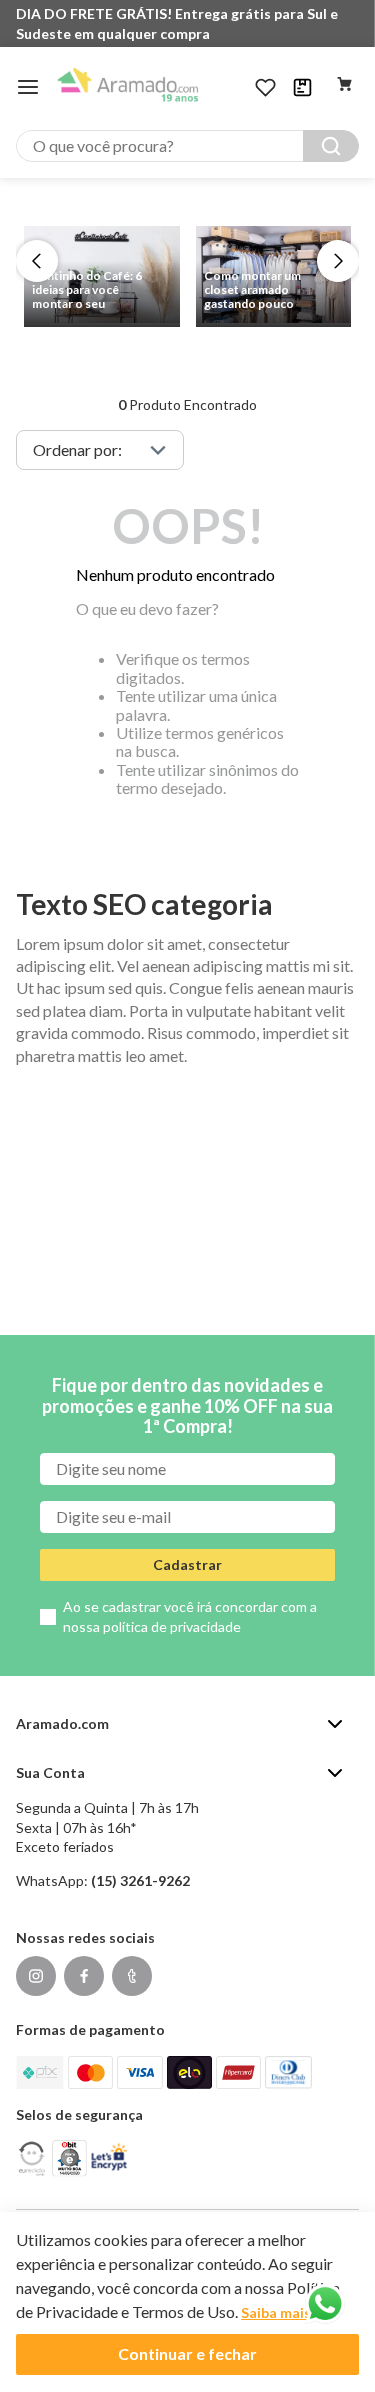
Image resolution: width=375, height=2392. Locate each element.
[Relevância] (100, 450)
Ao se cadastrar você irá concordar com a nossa (190, 1616)
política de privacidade (172, 1626)
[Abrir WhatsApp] (325, 2304)
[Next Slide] (338, 261)
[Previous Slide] (37, 261)
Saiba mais (276, 2312)
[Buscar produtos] (331, 146)
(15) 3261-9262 (140, 1880)
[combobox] (187, 146)
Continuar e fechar (187, 2353)
